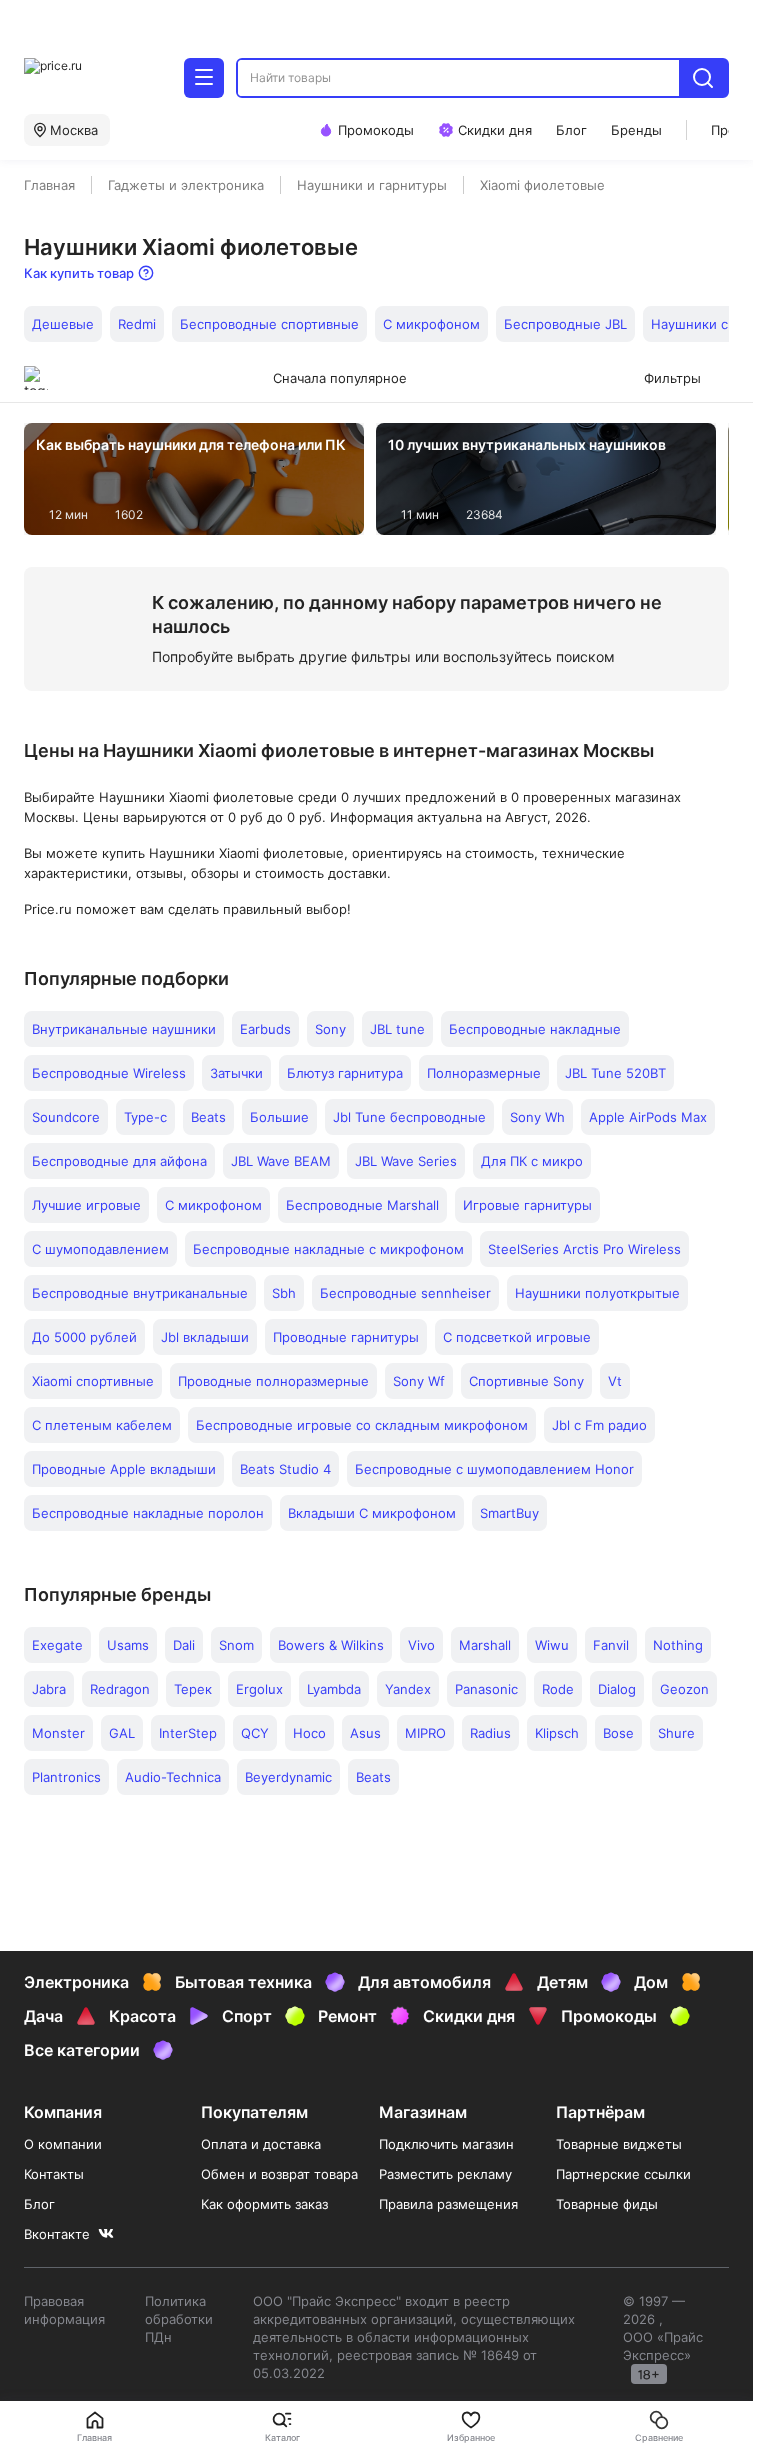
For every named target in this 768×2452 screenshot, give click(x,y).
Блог (39, 2204)
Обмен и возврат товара (279, 2174)
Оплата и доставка (261, 2144)
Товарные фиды (607, 2204)
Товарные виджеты (619, 2144)
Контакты (54, 2174)
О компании (63, 2144)
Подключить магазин (446, 2144)
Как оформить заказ (264, 2204)
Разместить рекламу (445, 2174)
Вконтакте (57, 2234)
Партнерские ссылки (623, 2174)
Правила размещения (448, 2204)
